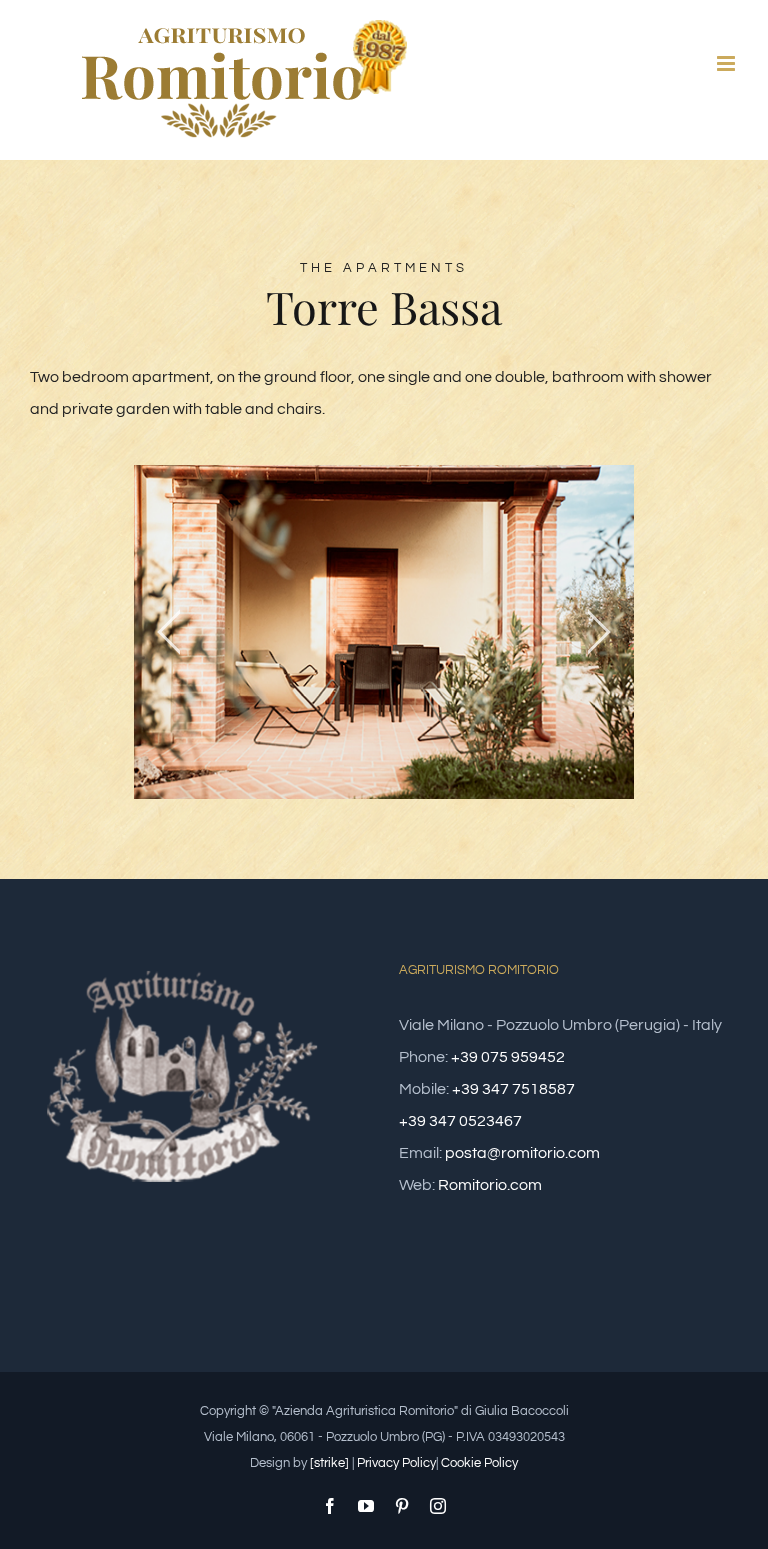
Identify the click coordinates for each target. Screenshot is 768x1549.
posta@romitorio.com (522, 1153)
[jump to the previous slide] (169, 632)
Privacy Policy (396, 1463)
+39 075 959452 (508, 1057)
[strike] (329, 1463)
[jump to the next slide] (599, 632)
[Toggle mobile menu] (727, 63)
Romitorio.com (490, 1185)
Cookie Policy (479, 1463)
